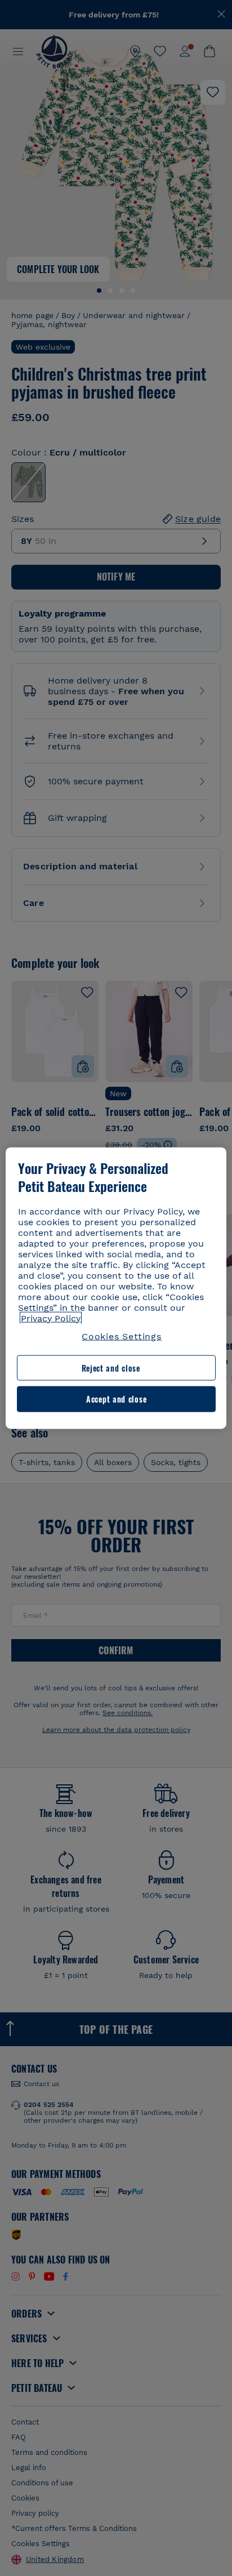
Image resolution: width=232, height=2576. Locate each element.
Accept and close (116, 1399)
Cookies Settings (122, 1336)
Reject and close (111, 1368)
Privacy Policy (51, 1318)
